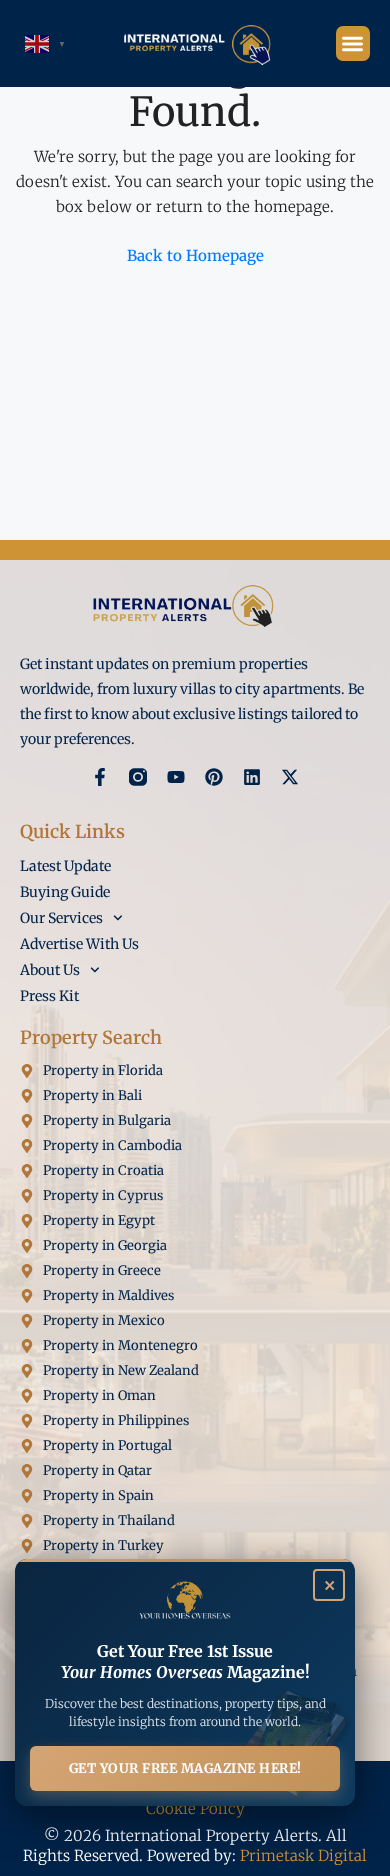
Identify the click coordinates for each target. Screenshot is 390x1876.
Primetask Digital (303, 1855)
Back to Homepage (195, 255)
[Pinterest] (214, 777)
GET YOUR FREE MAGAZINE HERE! (185, 1768)
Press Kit (49, 996)
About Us (50, 970)
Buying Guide (65, 892)
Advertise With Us (79, 944)
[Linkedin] (252, 777)
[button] (353, 43)
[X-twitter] (290, 777)
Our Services (61, 918)
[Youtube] (176, 777)
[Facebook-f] (100, 777)
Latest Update (65, 866)
